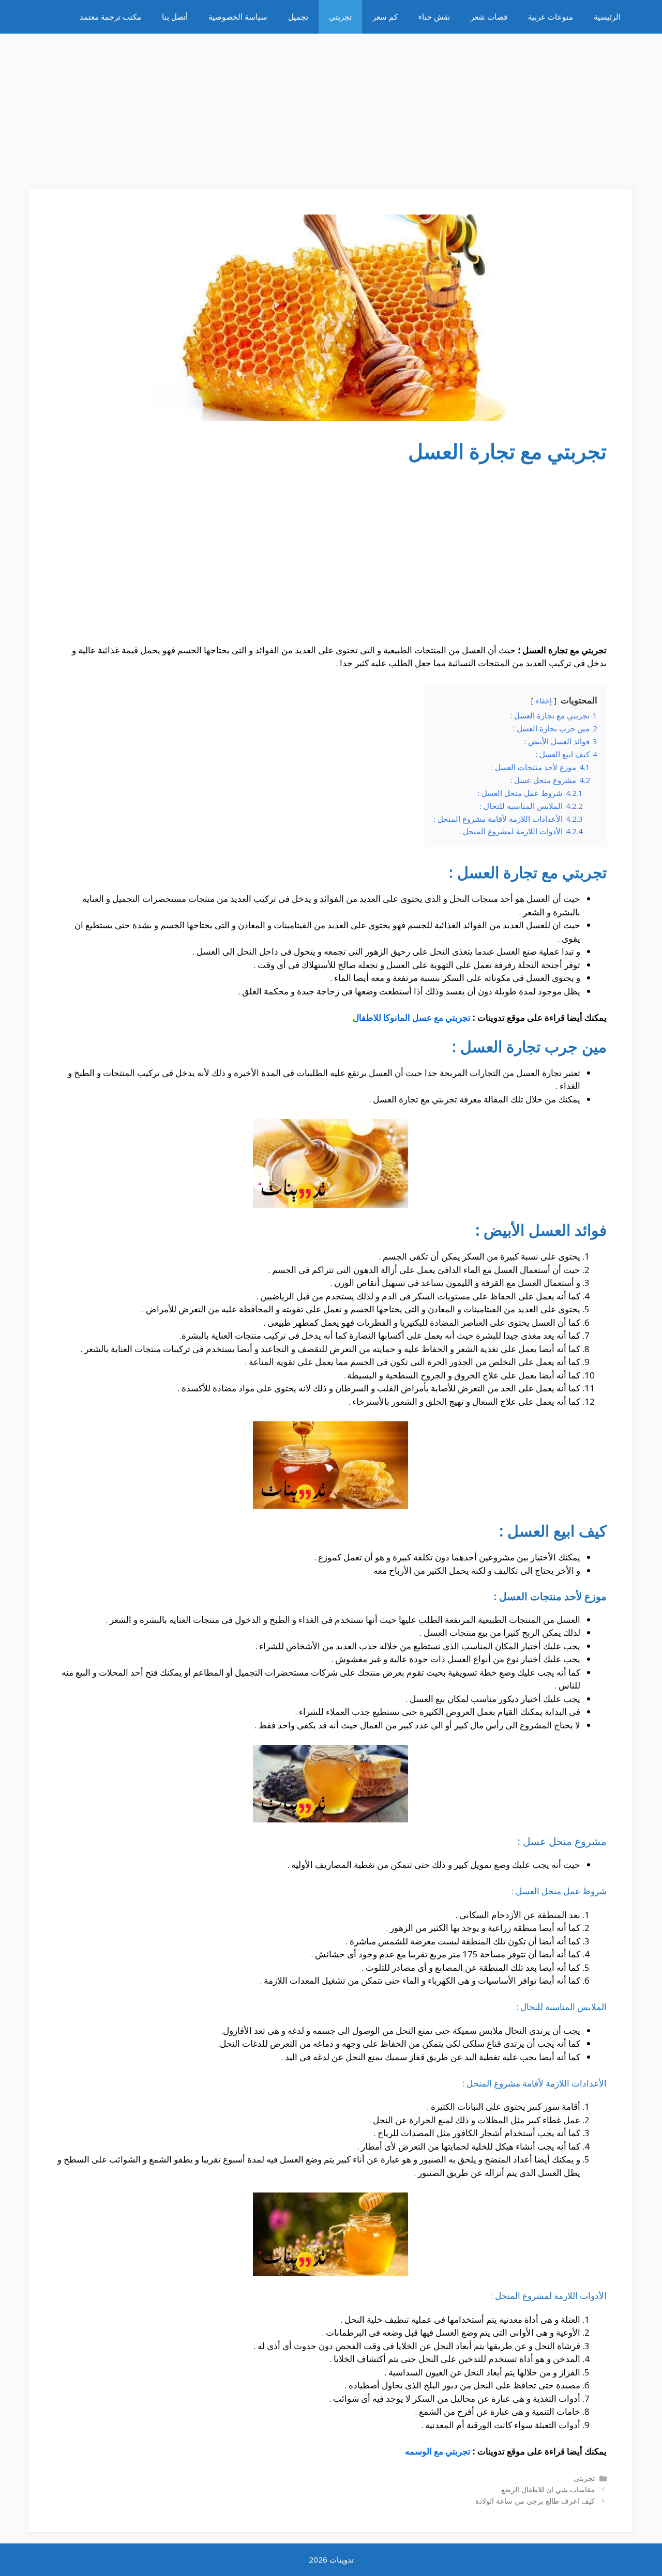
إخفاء (544, 701)
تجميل (298, 17)
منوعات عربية (551, 17)
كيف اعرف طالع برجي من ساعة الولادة (535, 2501)
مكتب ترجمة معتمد (110, 17)
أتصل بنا (175, 17)
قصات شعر (489, 17)
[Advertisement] (331, 106)
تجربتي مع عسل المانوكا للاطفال (412, 1017)
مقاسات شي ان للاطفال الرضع (548, 2489)
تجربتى (340, 17)
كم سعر (385, 17)
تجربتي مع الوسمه (438, 2451)
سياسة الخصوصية (238, 17)
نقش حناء (434, 17)
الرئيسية (607, 17)
